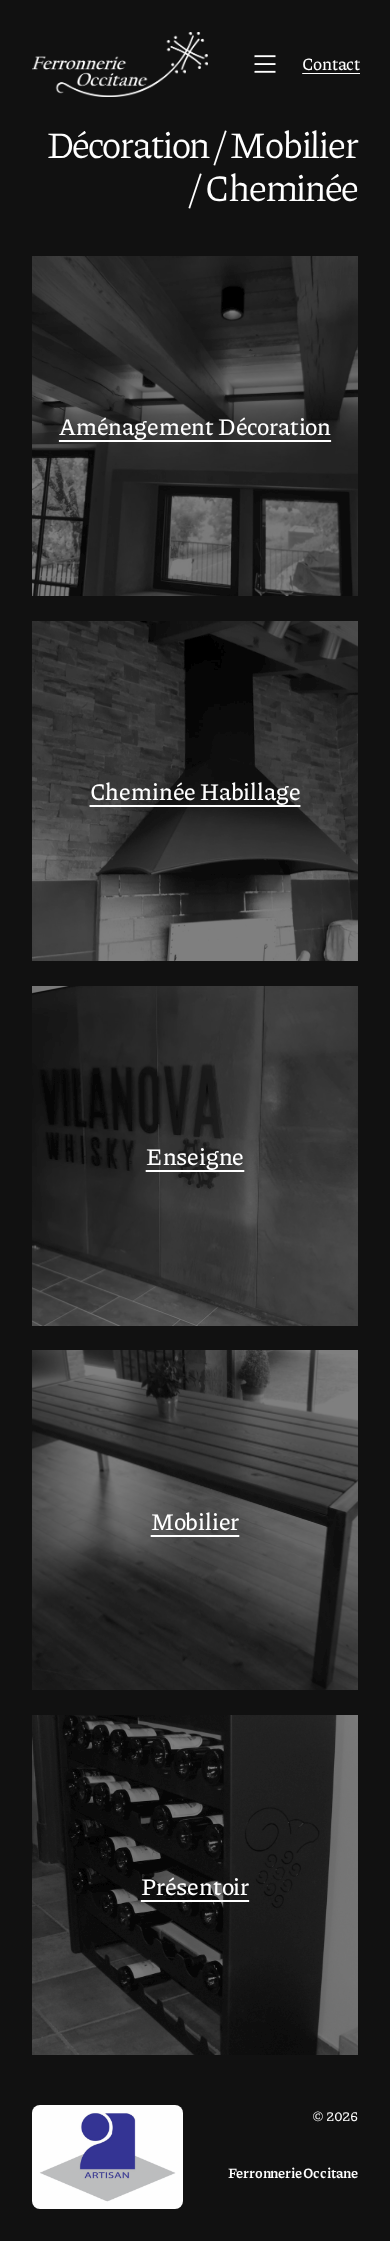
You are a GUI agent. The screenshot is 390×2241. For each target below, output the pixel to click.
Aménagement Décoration (195, 425)
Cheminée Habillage (195, 790)
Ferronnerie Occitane (293, 2172)
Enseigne (195, 1155)
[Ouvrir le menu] (265, 64)
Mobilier (195, 1520)
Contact (331, 63)
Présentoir (195, 1885)
